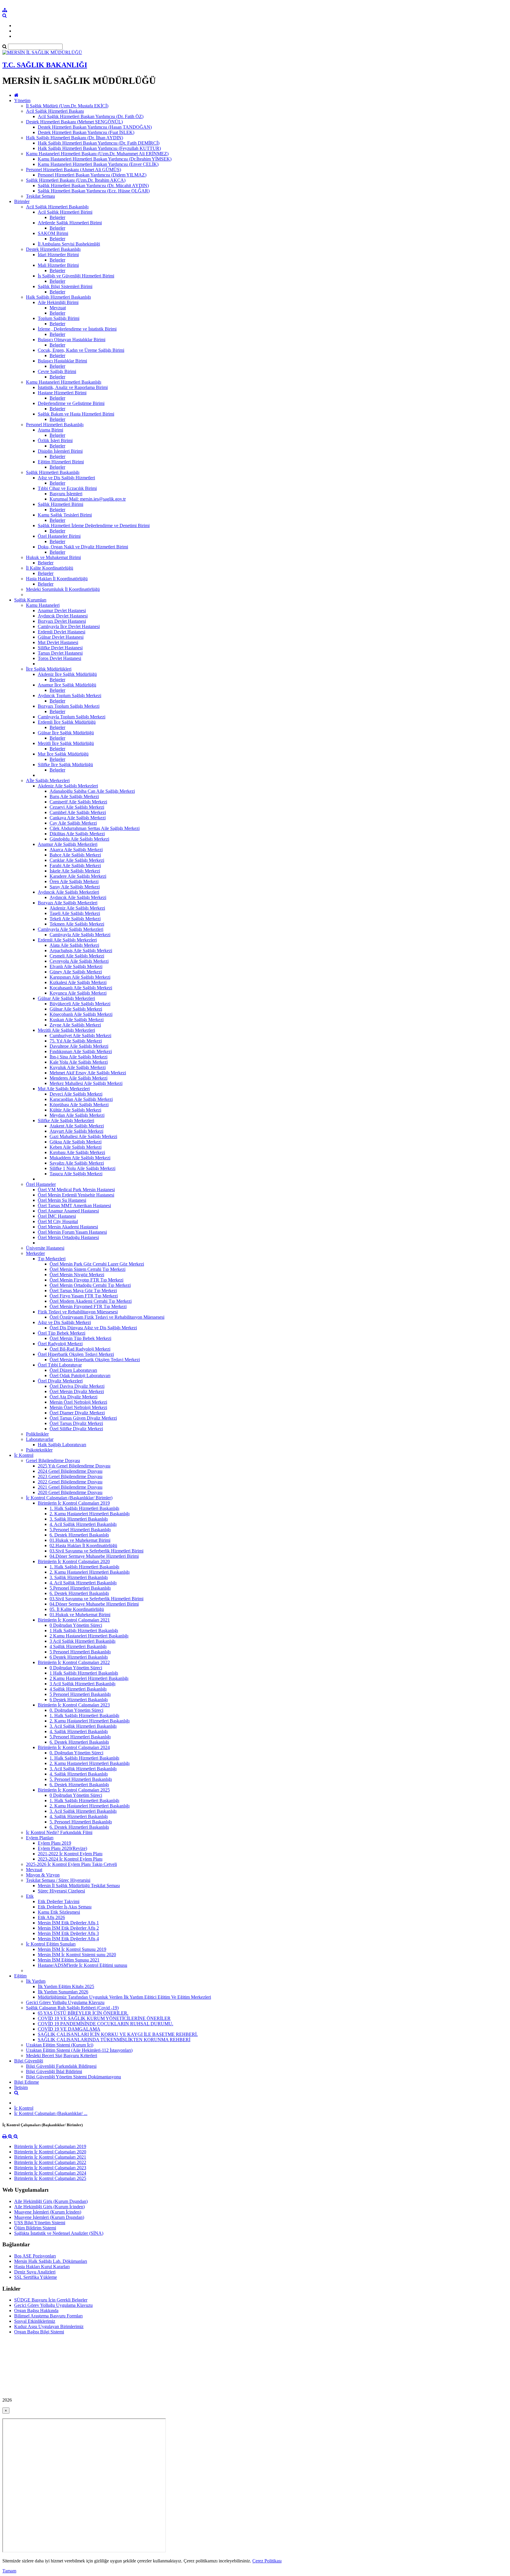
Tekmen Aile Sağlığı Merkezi (77, 924)
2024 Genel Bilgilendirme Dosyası (70, 1471)
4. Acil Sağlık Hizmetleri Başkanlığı (83, 1524)
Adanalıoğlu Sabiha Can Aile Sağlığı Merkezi (92, 791)
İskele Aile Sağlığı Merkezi (75, 871)
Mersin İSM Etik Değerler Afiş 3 (68, 1933)
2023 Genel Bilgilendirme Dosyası (70, 1476)
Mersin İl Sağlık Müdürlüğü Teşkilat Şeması (79, 1886)
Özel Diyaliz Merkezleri (60, 1381)
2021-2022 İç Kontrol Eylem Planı (70, 1854)
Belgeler (57, 217)
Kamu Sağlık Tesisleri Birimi (65, 515)
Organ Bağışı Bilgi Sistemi (39, 2332)
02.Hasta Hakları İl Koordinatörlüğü (83, 1546)
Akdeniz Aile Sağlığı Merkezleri (68, 786)
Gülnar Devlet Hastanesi (61, 637)
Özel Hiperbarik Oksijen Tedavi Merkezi (76, 1354)
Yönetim (22, 100)
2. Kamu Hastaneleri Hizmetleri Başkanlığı (90, 1514)
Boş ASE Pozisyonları (35, 2256)
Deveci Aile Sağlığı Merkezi (76, 1094)
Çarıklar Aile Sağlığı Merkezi (77, 860)
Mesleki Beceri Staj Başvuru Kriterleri (62, 2056)
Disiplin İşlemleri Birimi (60, 451)
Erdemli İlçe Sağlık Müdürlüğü (67, 722)
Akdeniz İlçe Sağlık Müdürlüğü (67, 674)
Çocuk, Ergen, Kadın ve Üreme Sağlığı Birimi (81, 350)
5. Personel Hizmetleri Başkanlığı (81, 1779)
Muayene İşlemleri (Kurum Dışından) (49, 2217)
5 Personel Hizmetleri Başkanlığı (80, 1652)
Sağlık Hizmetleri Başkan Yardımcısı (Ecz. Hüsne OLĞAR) (94, 191)
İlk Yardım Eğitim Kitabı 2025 (66, 1986)
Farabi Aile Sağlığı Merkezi (75, 866)
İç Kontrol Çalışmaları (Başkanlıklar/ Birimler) (69, 1498)
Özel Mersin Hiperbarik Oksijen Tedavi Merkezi (95, 1360)
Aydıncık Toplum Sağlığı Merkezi (70, 696)
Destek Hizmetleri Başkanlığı (53, 249)
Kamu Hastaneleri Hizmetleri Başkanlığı (64, 382)
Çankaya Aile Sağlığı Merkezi (78, 818)
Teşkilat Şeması (40, 196)
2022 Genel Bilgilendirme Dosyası (70, 1482)
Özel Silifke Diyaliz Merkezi (76, 1429)
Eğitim (20, 1976)
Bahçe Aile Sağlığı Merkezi (75, 855)
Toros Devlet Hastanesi (59, 658)
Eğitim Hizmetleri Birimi (61, 462)
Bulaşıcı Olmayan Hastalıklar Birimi (72, 340)
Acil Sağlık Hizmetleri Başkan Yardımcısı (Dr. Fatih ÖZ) (91, 116)
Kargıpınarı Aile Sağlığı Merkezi (80, 977)
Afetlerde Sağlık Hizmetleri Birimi (70, 223)
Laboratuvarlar (40, 1439)
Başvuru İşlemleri (66, 494)
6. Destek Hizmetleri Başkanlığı (79, 1535)
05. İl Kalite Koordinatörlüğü (77, 1609)
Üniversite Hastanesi (45, 1248)
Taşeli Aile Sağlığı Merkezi (75, 913)
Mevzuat (58, 308)
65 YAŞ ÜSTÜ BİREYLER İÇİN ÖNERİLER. (83, 2013)
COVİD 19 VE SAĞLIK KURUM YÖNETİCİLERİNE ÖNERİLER (104, 2018)
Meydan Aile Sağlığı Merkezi (77, 1115)
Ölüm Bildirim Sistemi (35, 2228)
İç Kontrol (24, 1455)
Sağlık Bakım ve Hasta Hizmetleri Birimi (76, 414)
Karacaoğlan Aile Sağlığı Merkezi (81, 1099)
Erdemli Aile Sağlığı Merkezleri (67, 940)
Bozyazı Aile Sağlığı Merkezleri (68, 903)
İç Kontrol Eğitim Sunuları (51, 1944)
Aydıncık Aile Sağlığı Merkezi (78, 897)
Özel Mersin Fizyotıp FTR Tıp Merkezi (86, 1280)
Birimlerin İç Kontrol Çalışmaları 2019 (74, 1503)
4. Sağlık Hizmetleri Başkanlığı (79, 1731)
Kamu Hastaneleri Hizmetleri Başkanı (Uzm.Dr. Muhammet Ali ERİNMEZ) (97, 154)
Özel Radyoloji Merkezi (60, 1344)
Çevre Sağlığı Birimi (57, 371)
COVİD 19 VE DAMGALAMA (69, 2029)
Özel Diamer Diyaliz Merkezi (77, 1413)
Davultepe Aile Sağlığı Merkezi (79, 1046)
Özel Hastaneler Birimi (59, 536)
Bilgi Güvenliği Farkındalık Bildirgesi (61, 2066)
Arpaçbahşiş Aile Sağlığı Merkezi (81, 951)
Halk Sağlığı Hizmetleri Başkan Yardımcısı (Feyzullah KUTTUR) (99, 148)
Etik (30, 1896)
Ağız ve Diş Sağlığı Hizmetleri (66, 478)
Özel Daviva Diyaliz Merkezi (77, 1386)
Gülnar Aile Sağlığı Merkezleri (66, 998)
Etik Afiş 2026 (51, 1917)
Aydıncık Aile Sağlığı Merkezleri (68, 892)
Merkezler (35, 1253)
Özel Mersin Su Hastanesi (62, 1200)
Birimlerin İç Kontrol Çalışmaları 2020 (74, 1561)
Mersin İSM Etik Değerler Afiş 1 (68, 1923)
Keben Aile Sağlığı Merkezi (76, 1147)
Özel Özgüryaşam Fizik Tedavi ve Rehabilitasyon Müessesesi (107, 1317)
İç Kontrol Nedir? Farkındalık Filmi (59, 1832)
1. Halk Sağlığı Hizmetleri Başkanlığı (84, 1508)
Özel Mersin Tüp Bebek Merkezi (80, 1338)
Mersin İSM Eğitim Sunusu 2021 (69, 1960)
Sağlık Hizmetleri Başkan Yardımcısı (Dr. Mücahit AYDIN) (93, 185)
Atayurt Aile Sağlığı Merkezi (76, 1131)
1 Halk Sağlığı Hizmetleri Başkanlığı (84, 1631)
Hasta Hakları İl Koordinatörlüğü (57, 579)
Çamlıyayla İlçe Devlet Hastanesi (69, 626)
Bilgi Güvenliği (29, 2061)
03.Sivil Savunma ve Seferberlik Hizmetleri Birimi (97, 1551)
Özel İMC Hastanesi (57, 1216)
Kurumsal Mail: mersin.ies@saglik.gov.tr (88, 499)
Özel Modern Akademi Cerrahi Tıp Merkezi (91, 1301)
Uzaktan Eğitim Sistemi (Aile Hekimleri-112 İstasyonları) (79, 2050)
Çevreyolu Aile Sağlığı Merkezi (79, 961)
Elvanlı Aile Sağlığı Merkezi (76, 966)
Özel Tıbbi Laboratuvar (60, 1365)
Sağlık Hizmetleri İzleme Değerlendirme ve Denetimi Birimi (94, 526)
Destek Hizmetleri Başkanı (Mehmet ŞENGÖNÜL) (74, 122)
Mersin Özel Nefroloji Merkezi (78, 1402)
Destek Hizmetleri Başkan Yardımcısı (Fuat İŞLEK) (86, 132)
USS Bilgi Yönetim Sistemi (40, 2223)
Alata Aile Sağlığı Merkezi (74, 945)
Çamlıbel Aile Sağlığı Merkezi (78, 812)
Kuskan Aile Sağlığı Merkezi (77, 1020)
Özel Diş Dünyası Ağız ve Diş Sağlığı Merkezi (93, 1328)
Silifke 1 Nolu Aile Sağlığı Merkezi (82, 1168)
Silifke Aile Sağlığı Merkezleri (66, 1121)
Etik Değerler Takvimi (59, 1901)
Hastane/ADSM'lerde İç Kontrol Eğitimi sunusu (82, 1965)
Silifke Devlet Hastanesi (60, 648)
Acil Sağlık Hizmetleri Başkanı (55, 111)
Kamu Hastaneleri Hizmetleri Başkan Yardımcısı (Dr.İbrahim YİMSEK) (105, 159)
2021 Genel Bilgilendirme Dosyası (70, 1487)
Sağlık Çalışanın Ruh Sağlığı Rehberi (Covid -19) (72, 2008)
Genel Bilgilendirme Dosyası (53, 1461)
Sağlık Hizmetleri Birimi (61, 504)
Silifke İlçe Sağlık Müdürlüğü (65, 765)
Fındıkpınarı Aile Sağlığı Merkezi (81, 1051)
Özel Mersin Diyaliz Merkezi (77, 1391)
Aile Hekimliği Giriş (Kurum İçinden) (49, 2207)
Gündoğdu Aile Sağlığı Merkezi (79, 839)
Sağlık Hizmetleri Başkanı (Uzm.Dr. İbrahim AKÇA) (76, 180)
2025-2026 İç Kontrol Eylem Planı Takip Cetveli (71, 1864)
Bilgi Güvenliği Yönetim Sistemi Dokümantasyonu (73, 2077)
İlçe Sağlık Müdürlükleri (49, 669)
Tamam (9, 2571)
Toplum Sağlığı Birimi (59, 318)
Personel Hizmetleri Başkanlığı (55, 425)
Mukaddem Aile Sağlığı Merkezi (80, 1158)
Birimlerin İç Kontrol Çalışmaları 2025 (74, 1790)
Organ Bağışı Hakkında (36, 2311)
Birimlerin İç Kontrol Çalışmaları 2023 (74, 1705)
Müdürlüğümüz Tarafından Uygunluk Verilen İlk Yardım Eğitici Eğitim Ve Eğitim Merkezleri (124, 1997)
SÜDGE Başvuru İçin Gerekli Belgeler (51, 2300)
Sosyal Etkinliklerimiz (35, 2321)
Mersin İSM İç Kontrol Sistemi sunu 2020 (77, 1955)
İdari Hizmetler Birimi (58, 255)
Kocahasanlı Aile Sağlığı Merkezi (81, 988)
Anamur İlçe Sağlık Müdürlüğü (67, 685)
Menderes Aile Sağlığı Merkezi (79, 1078)
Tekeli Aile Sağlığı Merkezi (75, 919)
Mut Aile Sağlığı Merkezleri (64, 1089)
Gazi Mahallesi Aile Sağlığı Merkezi (83, 1136)
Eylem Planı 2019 (54, 1843)
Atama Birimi (50, 430)
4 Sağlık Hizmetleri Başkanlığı (78, 1646)
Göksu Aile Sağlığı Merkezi (76, 1142)
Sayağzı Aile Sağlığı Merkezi (77, 1163)
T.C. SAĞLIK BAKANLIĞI (45, 65)
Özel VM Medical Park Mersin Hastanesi (76, 1190)
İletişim (21, 2087)
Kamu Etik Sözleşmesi (59, 1912)
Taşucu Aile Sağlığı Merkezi (76, 1174)
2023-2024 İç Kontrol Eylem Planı (70, 1859)
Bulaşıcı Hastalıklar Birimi (62, 361)
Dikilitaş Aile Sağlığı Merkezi (77, 834)
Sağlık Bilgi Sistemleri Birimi (65, 286)
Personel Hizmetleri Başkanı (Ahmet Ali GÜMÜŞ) (73, 170)
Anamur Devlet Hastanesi (62, 611)
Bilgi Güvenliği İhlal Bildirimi (54, 2071)
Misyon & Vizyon (43, 1875)
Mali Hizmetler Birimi (58, 265)
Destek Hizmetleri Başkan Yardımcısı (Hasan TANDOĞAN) (95, 127)
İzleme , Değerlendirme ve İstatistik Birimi (77, 329)
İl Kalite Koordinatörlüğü (50, 568)
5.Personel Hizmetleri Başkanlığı (80, 1530)
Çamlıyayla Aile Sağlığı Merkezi (80, 935)
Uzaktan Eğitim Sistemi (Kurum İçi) (60, 2045)
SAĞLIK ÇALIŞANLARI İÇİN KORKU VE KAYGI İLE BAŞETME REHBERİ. (118, 2034)
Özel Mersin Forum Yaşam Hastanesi (72, 1232)
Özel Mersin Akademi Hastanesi (68, 1227)
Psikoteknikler (39, 1450)
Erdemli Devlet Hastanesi (62, 632)
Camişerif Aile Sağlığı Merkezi (78, 802)
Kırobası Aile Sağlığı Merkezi (77, 1152)
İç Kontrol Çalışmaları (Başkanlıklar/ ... (51, 2113)
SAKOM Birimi (53, 233)
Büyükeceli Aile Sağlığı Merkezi (80, 1004)
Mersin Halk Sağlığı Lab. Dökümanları (51, 2261)
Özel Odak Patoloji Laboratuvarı (80, 1376)
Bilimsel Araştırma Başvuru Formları (48, 2316)
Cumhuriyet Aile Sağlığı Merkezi (80, 1036)
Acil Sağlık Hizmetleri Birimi (65, 212)
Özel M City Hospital (58, 1221)
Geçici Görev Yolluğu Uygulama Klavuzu (65, 2002)
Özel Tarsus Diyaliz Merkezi (76, 1423)
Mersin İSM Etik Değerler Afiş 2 (68, 1928)
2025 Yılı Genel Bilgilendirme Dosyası (74, 1466)
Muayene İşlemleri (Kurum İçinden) (48, 2212)
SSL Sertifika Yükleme (36, 2277)
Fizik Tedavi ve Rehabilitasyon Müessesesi (78, 1312)
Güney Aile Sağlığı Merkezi (76, 972)
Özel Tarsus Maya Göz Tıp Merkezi (83, 1291)
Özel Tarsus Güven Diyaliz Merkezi (83, 1418)
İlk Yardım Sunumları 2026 (63, 1992)
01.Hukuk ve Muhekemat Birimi (80, 1540)
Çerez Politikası (267, 2561)
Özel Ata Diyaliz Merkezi (73, 1397)
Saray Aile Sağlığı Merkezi (75, 887)
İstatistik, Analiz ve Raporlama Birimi (73, 387)
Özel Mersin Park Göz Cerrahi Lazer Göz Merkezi (97, 1264)
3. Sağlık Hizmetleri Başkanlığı (79, 1519)
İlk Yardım (36, 1981)
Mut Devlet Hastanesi (58, 642)
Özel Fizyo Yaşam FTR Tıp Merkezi (84, 1296)
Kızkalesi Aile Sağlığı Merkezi (78, 982)
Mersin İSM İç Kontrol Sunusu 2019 (72, 1949)
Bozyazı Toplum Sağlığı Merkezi (69, 706)
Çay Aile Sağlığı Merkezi (73, 823)
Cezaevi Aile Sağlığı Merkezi (77, 807)
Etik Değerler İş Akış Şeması (65, 1907)
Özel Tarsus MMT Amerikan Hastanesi (74, 1206)
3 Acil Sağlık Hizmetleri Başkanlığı (82, 1641)
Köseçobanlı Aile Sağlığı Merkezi (81, 1014)
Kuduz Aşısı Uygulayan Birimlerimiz (49, 2326)
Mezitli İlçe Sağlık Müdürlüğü (66, 743)
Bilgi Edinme (27, 2082)
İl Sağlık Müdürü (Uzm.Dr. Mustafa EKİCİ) (67, 106)
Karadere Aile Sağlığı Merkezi (78, 876)
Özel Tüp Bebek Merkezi (62, 1333)
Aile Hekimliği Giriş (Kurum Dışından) (51, 2201)
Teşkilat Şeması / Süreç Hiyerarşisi (58, 1880)
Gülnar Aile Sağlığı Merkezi (76, 1009)
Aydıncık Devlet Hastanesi (63, 616)
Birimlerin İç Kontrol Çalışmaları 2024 (74, 1747)
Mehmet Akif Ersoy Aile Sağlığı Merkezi (88, 1073)
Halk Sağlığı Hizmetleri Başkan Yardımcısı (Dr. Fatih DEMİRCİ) (99, 143)
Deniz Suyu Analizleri (35, 2272)
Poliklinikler (37, 1434)
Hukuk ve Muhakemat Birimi (53, 557)
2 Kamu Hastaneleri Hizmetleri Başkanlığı (89, 1636)
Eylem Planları (40, 1838)
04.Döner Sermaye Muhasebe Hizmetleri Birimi (94, 1556)
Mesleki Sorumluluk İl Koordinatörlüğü (63, 589)
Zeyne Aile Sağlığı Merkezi (75, 1025)
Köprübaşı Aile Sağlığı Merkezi (79, 1105)
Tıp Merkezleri (52, 1259)
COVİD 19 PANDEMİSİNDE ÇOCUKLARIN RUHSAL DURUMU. (106, 2024)
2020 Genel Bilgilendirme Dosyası (70, 1492)
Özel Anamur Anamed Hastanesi (68, 1211)
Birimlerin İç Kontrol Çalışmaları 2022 (74, 1662)
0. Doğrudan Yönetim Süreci (76, 1710)
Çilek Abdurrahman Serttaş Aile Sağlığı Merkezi (95, 828)
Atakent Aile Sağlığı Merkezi (77, 1126)
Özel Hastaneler (41, 1184)
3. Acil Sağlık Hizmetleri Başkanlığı (83, 1726)
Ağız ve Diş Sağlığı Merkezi (64, 1322)
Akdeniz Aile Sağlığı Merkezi (77, 908)
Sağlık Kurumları (30, 600)
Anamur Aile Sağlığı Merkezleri (68, 844)
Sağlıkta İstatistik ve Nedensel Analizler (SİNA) (59, 2233)
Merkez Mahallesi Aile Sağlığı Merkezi (86, 1083)
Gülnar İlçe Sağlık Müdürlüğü (66, 733)
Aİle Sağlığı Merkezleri (48, 781)
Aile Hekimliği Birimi (58, 302)
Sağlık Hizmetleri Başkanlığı (53, 472)
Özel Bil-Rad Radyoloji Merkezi (80, 1349)
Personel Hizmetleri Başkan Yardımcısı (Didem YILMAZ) (92, 175)
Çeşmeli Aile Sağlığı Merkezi (77, 956)
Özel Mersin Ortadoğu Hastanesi (68, 1237)
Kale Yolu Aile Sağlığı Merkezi (79, 1062)
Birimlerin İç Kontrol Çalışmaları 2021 (74, 1620)
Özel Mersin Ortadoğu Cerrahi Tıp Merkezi (90, 1285)
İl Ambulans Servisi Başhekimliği (69, 244)
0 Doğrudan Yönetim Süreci (76, 1625)
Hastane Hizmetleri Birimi (62, 393)
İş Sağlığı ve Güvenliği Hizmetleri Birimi (76, 276)
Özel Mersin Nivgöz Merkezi (77, 1275)
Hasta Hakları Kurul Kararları (42, 2267)
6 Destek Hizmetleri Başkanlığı (79, 1657)
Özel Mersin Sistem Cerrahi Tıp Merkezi (88, 1269)
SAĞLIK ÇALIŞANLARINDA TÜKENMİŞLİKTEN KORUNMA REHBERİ (114, 2040)
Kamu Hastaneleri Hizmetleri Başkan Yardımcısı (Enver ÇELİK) (98, 164)
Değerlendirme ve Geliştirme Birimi (71, 403)
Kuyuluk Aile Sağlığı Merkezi (78, 1067)
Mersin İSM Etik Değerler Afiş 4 (68, 1939)
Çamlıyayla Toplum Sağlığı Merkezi (72, 717)
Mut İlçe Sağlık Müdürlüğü (63, 754)
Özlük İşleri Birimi (55, 440)
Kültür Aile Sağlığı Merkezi (75, 1110)
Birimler (22, 201)
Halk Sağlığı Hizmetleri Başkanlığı (58, 297)
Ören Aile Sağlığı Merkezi (74, 881)
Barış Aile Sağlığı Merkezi (74, 796)
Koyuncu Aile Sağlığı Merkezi (78, 993)
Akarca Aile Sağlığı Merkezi (76, 850)
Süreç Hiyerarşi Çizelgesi (61, 1891)
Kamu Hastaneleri (43, 605)
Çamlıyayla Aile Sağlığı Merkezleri (71, 929)
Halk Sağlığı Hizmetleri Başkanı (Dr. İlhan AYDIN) (75, 138)
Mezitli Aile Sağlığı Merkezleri (66, 1030)
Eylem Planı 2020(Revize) (62, 1848)
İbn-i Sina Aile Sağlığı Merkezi (79, 1057)
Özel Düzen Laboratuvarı (73, 1370)
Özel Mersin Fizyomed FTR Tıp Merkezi (88, 1306)
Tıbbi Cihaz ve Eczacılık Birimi (67, 488)
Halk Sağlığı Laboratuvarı (62, 1445)
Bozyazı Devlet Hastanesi (62, 621)
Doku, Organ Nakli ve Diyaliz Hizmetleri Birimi (83, 547)
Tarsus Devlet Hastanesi (60, 653)
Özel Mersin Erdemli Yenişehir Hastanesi (76, 1195)
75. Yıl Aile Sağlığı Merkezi (76, 1041)
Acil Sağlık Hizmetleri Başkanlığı (57, 207)
